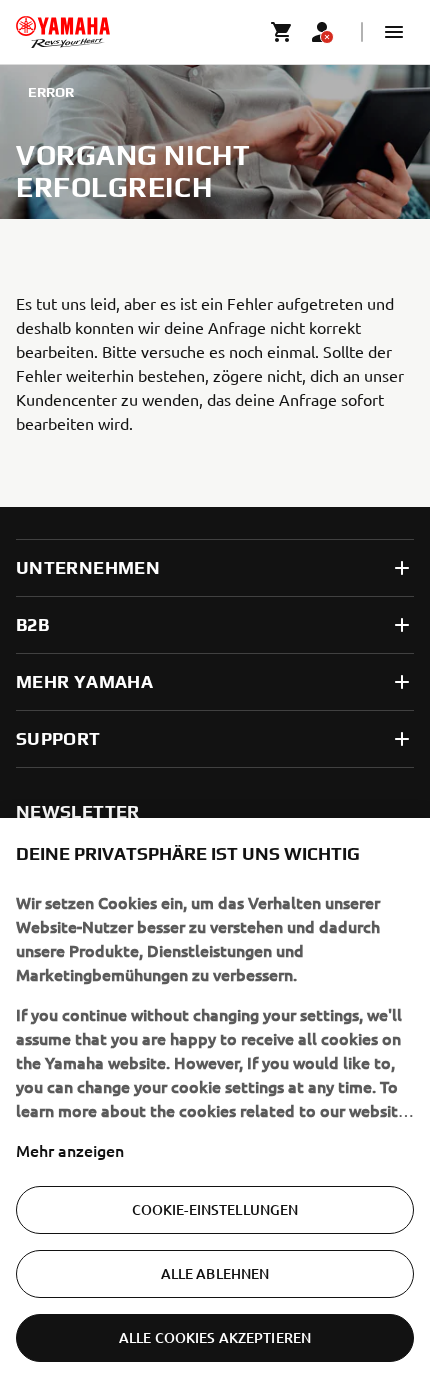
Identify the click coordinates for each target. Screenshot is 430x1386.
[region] (215, 1102)
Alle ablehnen (215, 1273)
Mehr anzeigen (70, 1150)
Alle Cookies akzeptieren (215, 1337)
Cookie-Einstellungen (215, 1209)
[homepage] (63, 32)
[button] (394, 32)
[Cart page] (282, 32)
